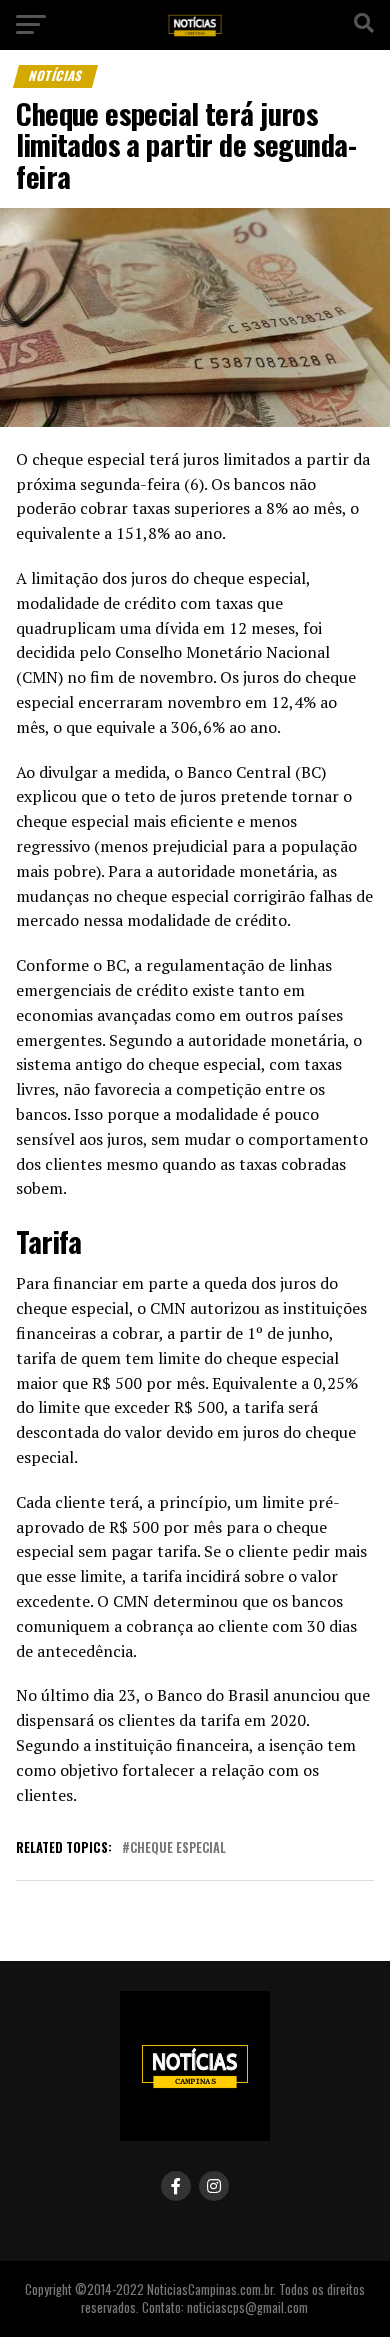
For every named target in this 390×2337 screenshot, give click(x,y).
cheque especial (178, 1848)
